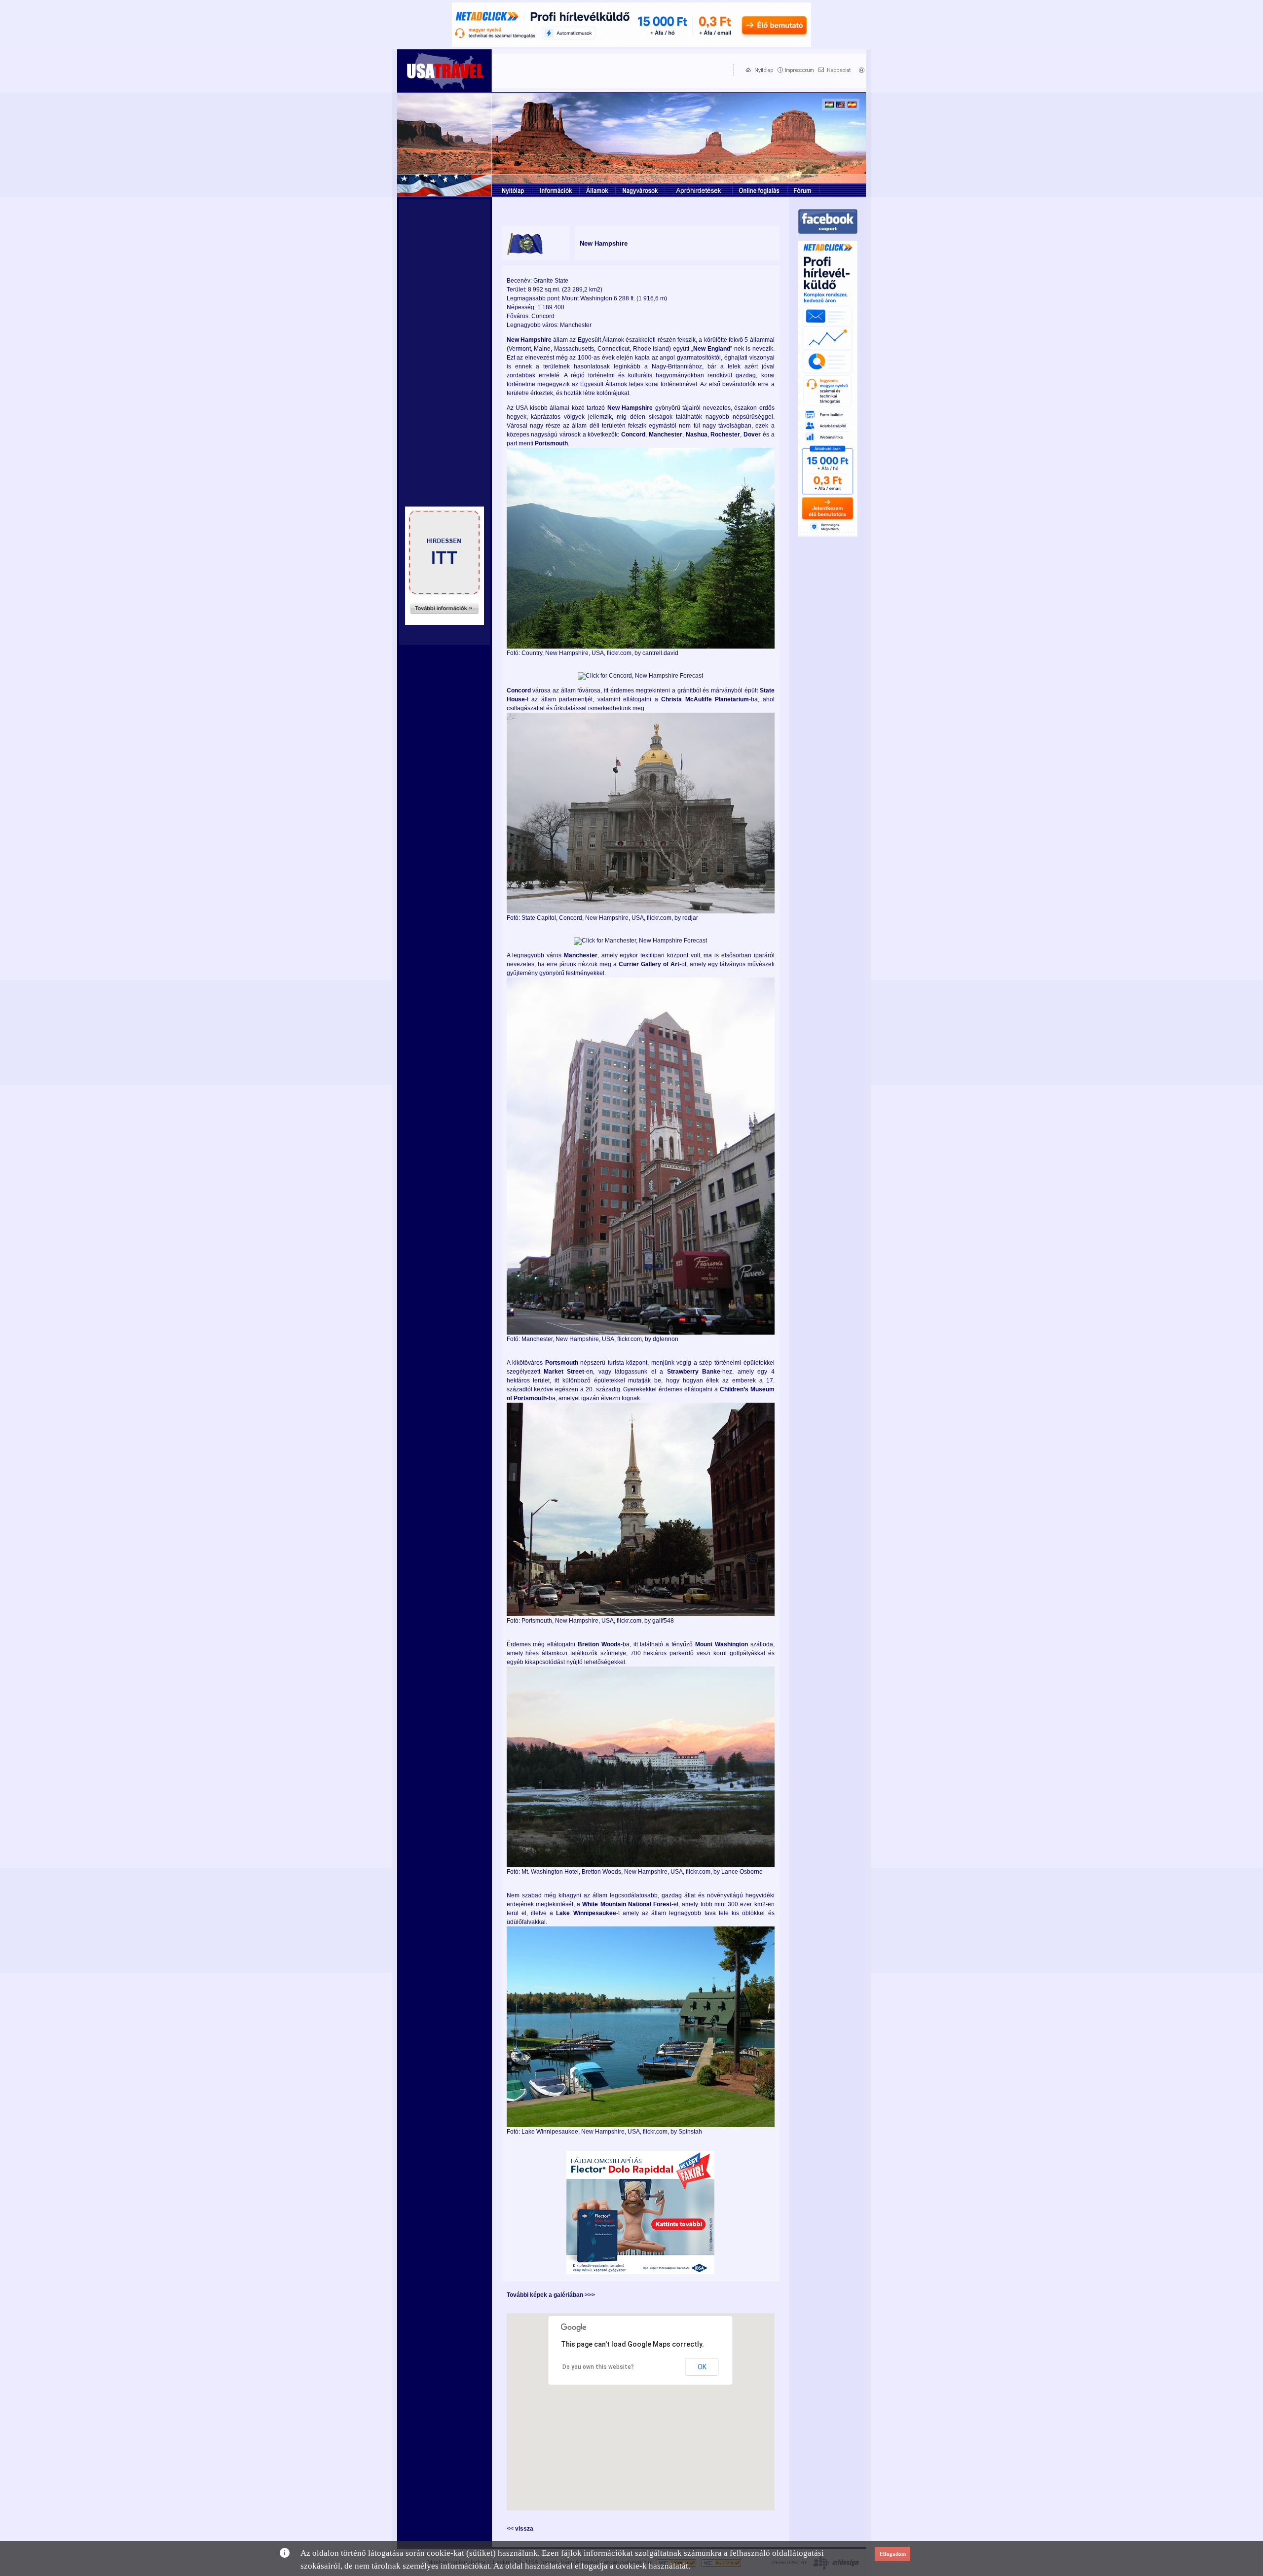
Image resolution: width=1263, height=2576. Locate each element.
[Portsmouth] (641, 1614)
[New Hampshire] (641, 647)
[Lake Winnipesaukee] (641, 2125)
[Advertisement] (610, 70)
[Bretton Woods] (641, 1865)
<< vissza (520, 2529)
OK (702, 2367)
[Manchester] (641, 1333)
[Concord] (641, 911)
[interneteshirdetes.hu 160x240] (445, 622)
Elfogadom (893, 2554)
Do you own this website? (598, 2367)
